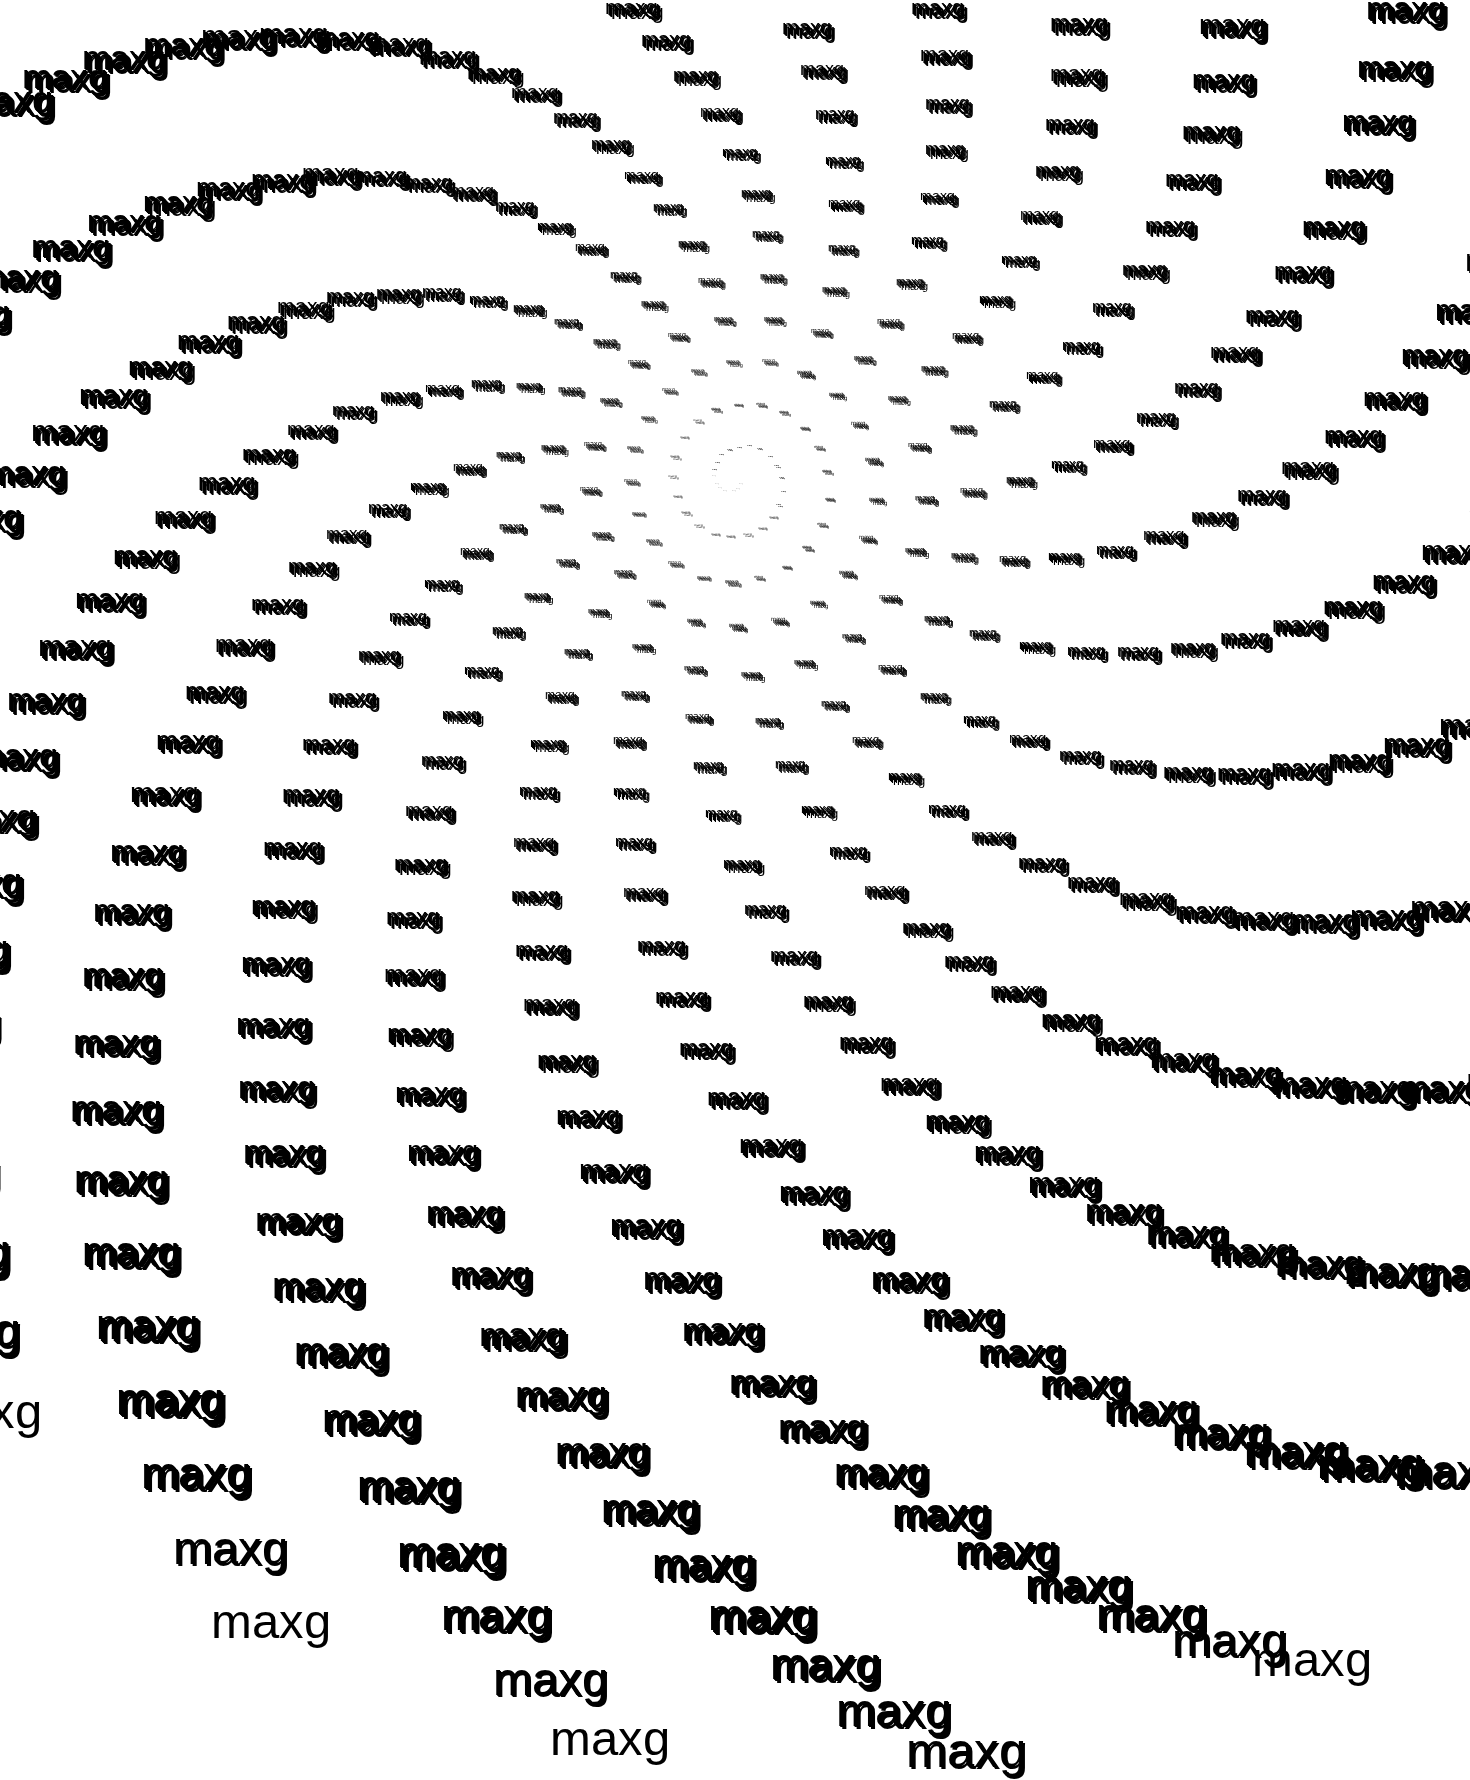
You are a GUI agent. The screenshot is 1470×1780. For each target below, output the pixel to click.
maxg (714, 469)
